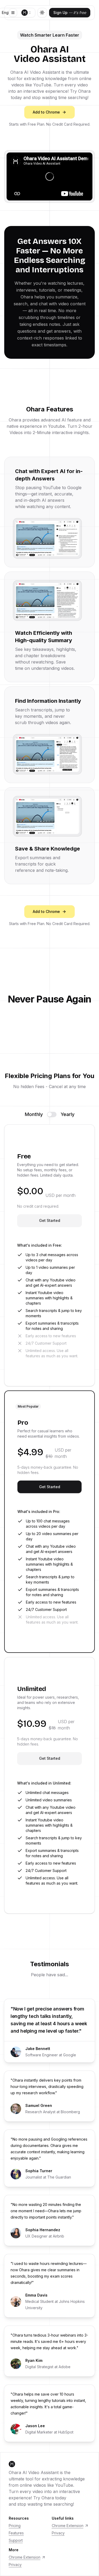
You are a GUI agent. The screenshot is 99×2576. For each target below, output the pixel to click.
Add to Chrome (46, 112)
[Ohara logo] (25, 13)
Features (16, 2533)
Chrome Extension (68, 2526)
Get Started (50, 1220)
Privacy (58, 2533)
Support (16, 2540)
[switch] (52, 1114)
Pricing (15, 2526)
